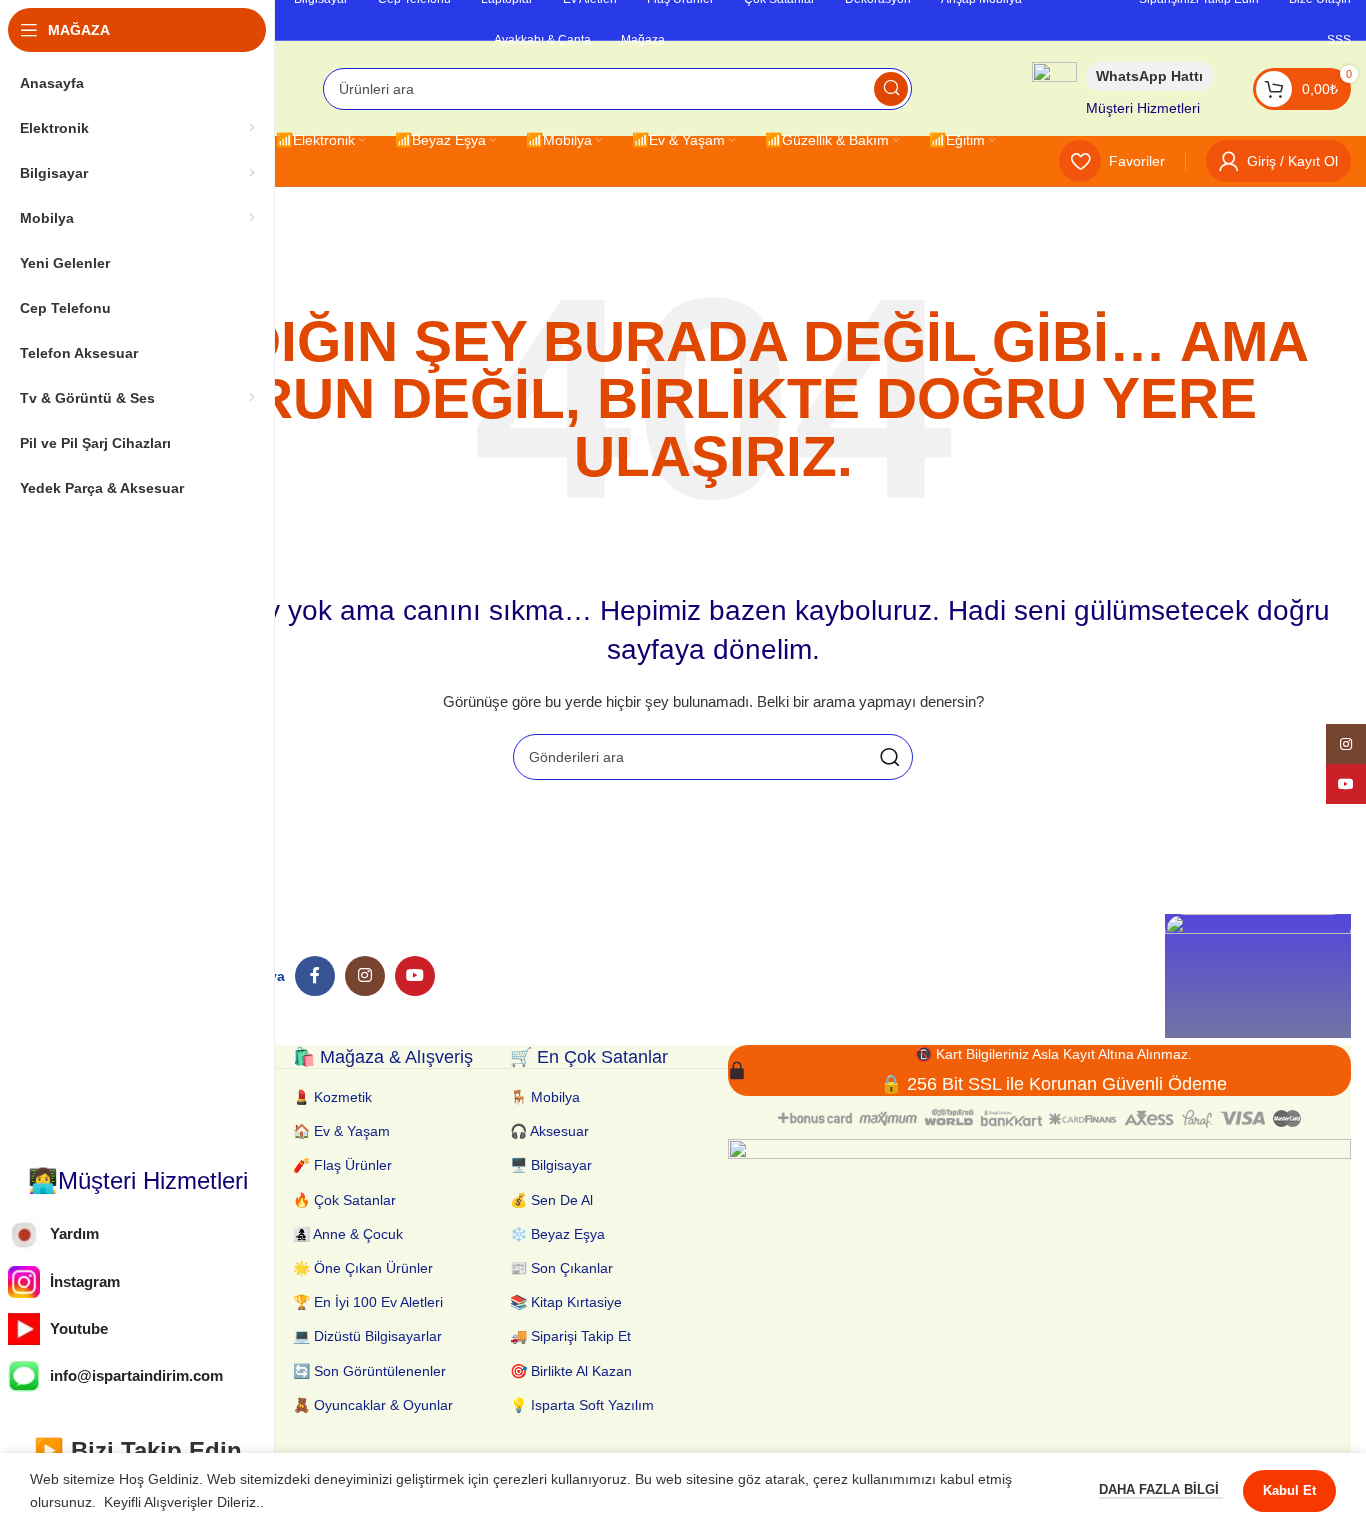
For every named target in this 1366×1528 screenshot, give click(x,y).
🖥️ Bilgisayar (551, 1165)
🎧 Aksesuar (549, 1131)
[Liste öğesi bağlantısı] (137, 1234)
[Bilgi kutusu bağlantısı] (1122, 88)
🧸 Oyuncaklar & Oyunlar (373, 1405)
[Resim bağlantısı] (1258, 975)
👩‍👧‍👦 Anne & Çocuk (348, 1234)
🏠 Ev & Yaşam (341, 1131)
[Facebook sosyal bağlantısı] (315, 976)
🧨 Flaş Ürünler (342, 1165)
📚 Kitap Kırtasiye (566, 1302)
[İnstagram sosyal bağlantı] (365, 976)
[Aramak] (891, 89)
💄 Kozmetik (332, 1097)
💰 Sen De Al (551, 1200)
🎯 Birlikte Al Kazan (571, 1371)
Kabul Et (1289, 1490)
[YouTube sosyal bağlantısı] (415, 976)
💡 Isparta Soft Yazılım (582, 1405)
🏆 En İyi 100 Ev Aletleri (368, 1302)
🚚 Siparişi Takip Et (570, 1336)
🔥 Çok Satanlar (344, 1200)
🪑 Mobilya (545, 1097)
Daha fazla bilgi (1161, 1489)
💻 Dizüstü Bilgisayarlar (367, 1336)
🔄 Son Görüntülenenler (369, 1371)
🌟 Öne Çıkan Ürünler (363, 1268)
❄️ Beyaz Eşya (557, 1234)
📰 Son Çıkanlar (561, 1268)
